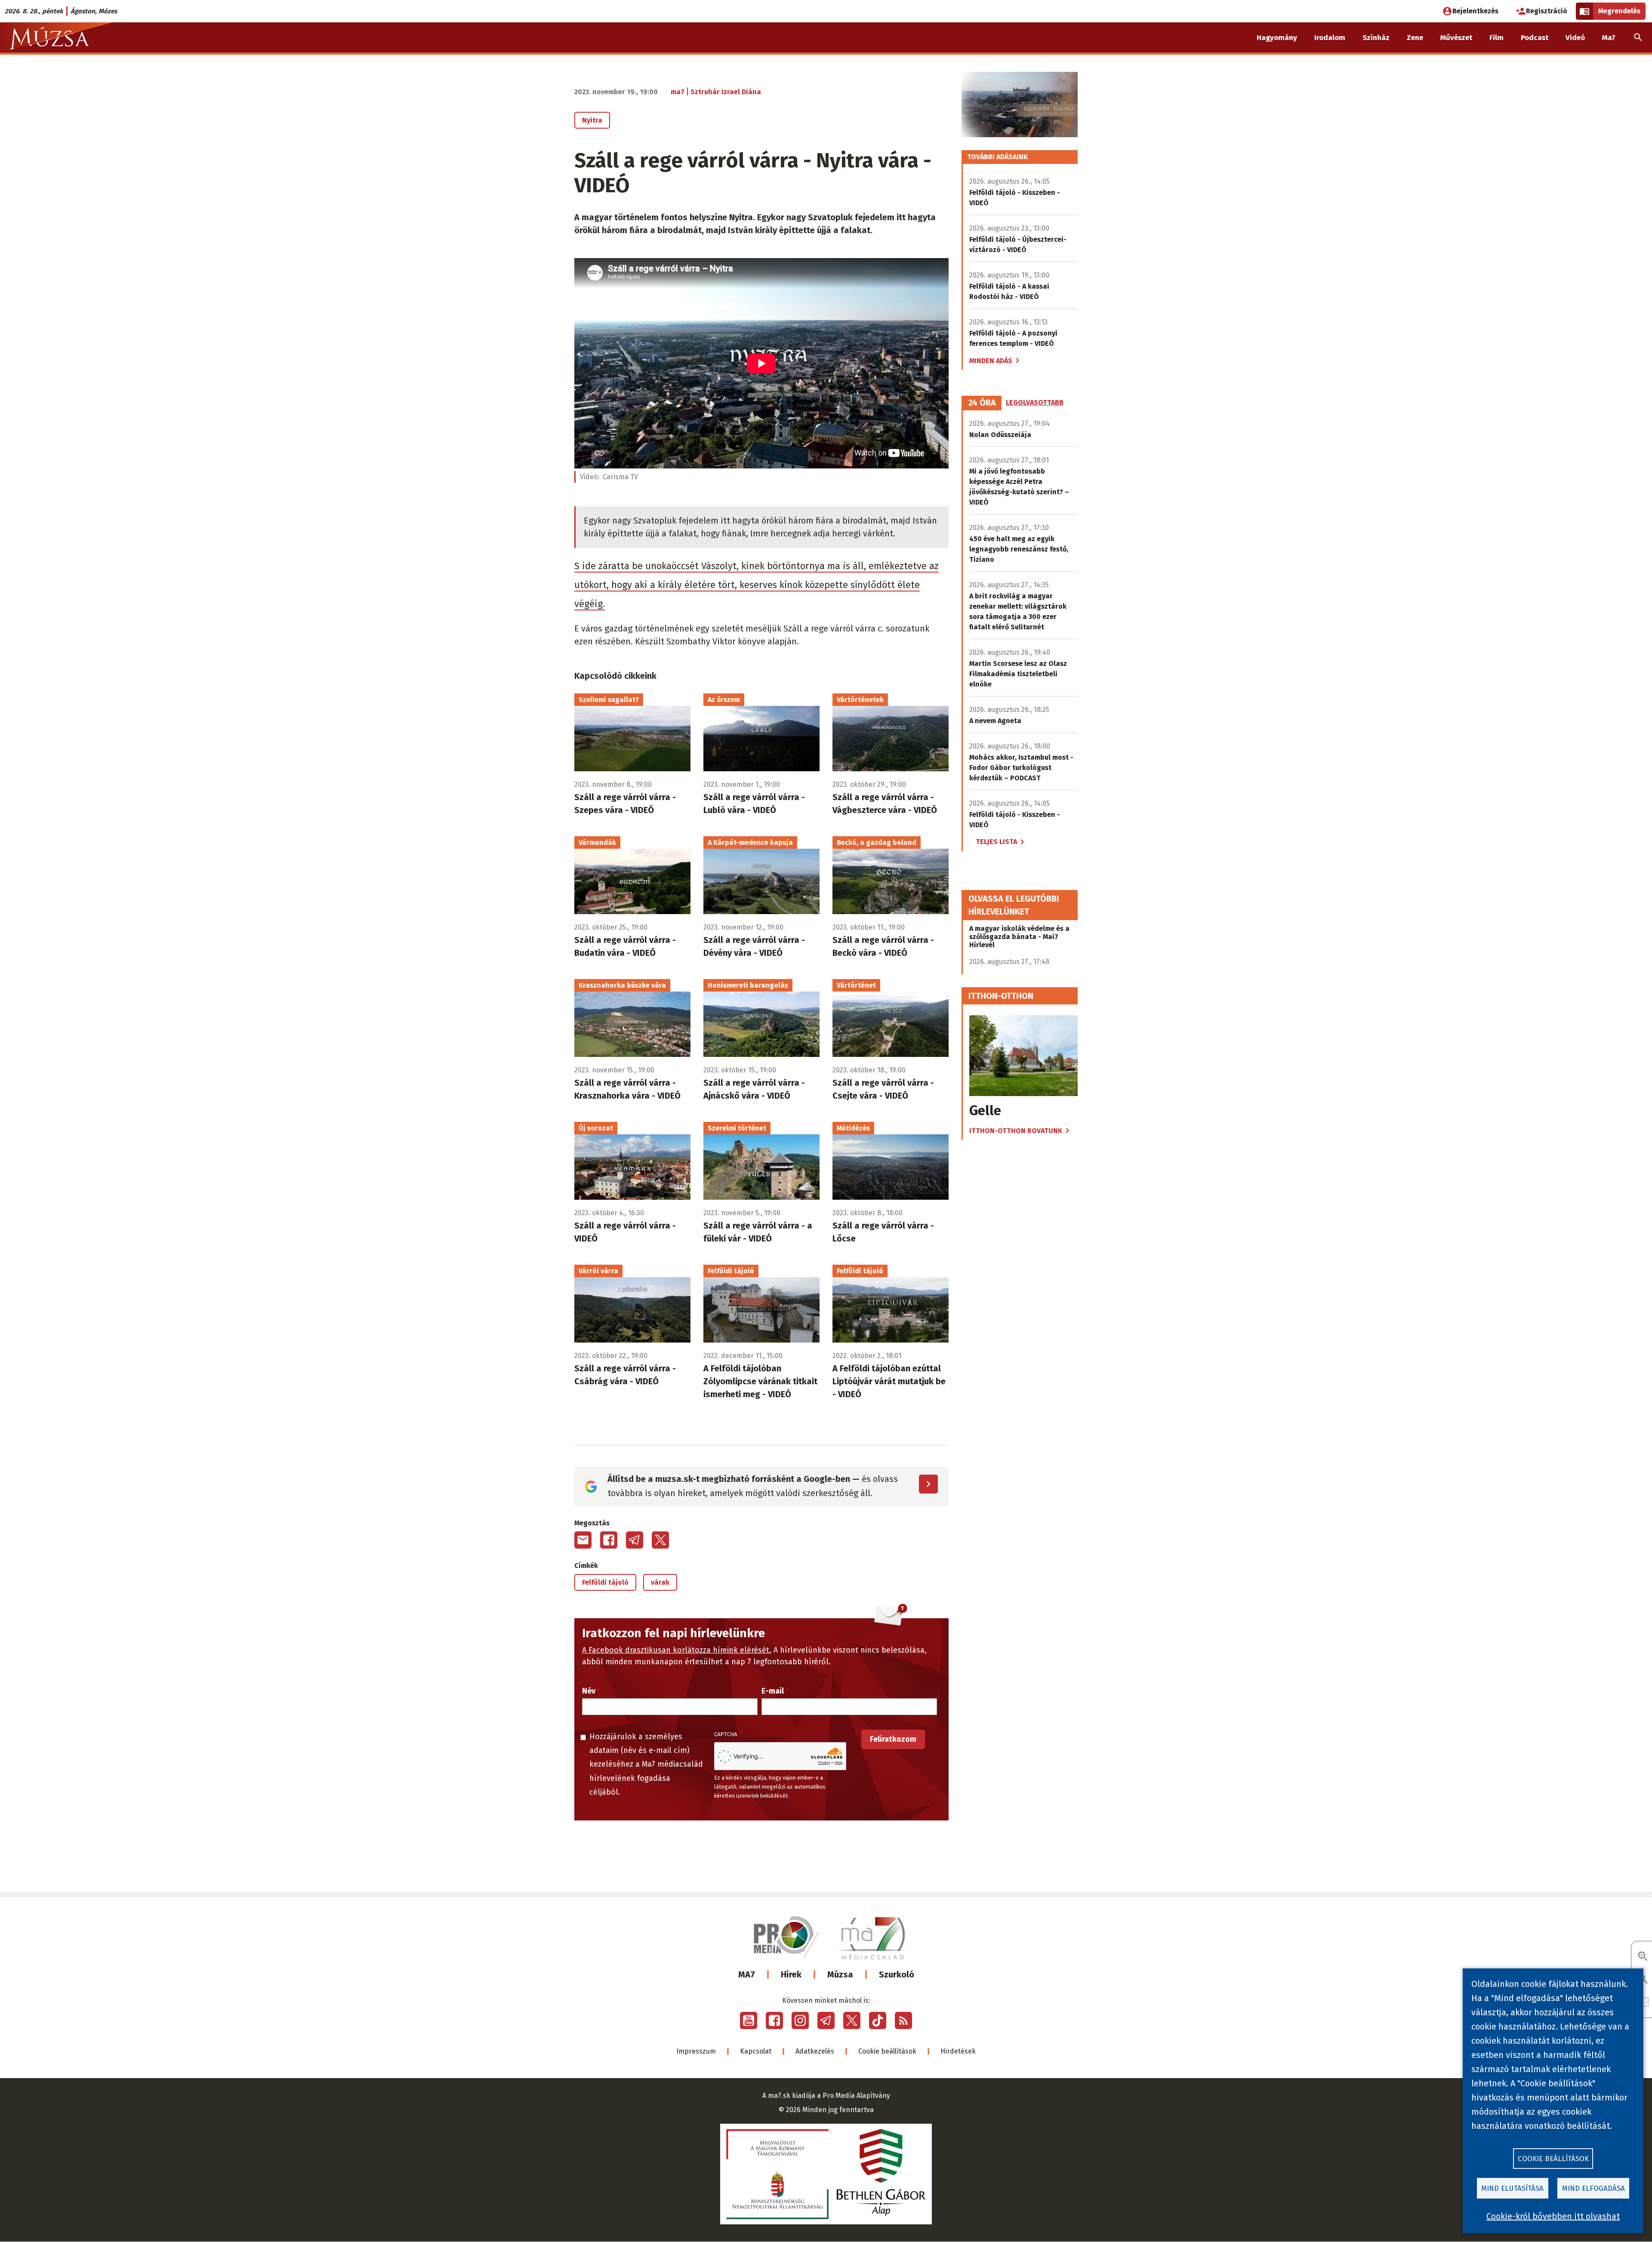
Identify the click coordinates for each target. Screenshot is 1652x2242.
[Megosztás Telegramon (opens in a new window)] (635, 1540)
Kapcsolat (756, 2051)
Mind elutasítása (1512, 2188)
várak (660, 1582)
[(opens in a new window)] (749, 2020)
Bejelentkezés (1475, 11)
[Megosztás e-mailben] (583, 1540)
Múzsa (840, 1974)
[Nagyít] (1643, 1957)
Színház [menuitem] (1376, 38)
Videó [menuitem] (1575, 38)
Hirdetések (958, 2051)
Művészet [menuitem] (1456, 38)
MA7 (747, 1974)
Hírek (791, 1974)
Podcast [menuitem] (1535, 38)
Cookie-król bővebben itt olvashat (1553, 2216)
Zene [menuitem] (1415, 38)
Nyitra (592, 120)
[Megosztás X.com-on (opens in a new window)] (660, 1540)
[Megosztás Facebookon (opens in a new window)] (609, 1540)
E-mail (773, 1691)
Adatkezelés (815, 2051)
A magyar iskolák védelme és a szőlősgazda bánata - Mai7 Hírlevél (1019, 937)
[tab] (982, 403)
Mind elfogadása (1593, 2188)
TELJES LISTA (996, 842)
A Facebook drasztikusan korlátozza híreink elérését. (677, 1650)
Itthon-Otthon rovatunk (1016, 1131)
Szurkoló (897, 1974)
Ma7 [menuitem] (1609, 38)
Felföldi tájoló (605, 1582)
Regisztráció (1547, 11)
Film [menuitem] (1496, 38)
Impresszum (696, 2051)
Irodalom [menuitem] (1330, 38)
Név (589, 1691)
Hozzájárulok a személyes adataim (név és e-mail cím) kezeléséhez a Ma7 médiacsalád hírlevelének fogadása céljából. (646, 1765)
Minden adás (991, 361)
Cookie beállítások (887, 2051)
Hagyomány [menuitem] (1277, 38)
